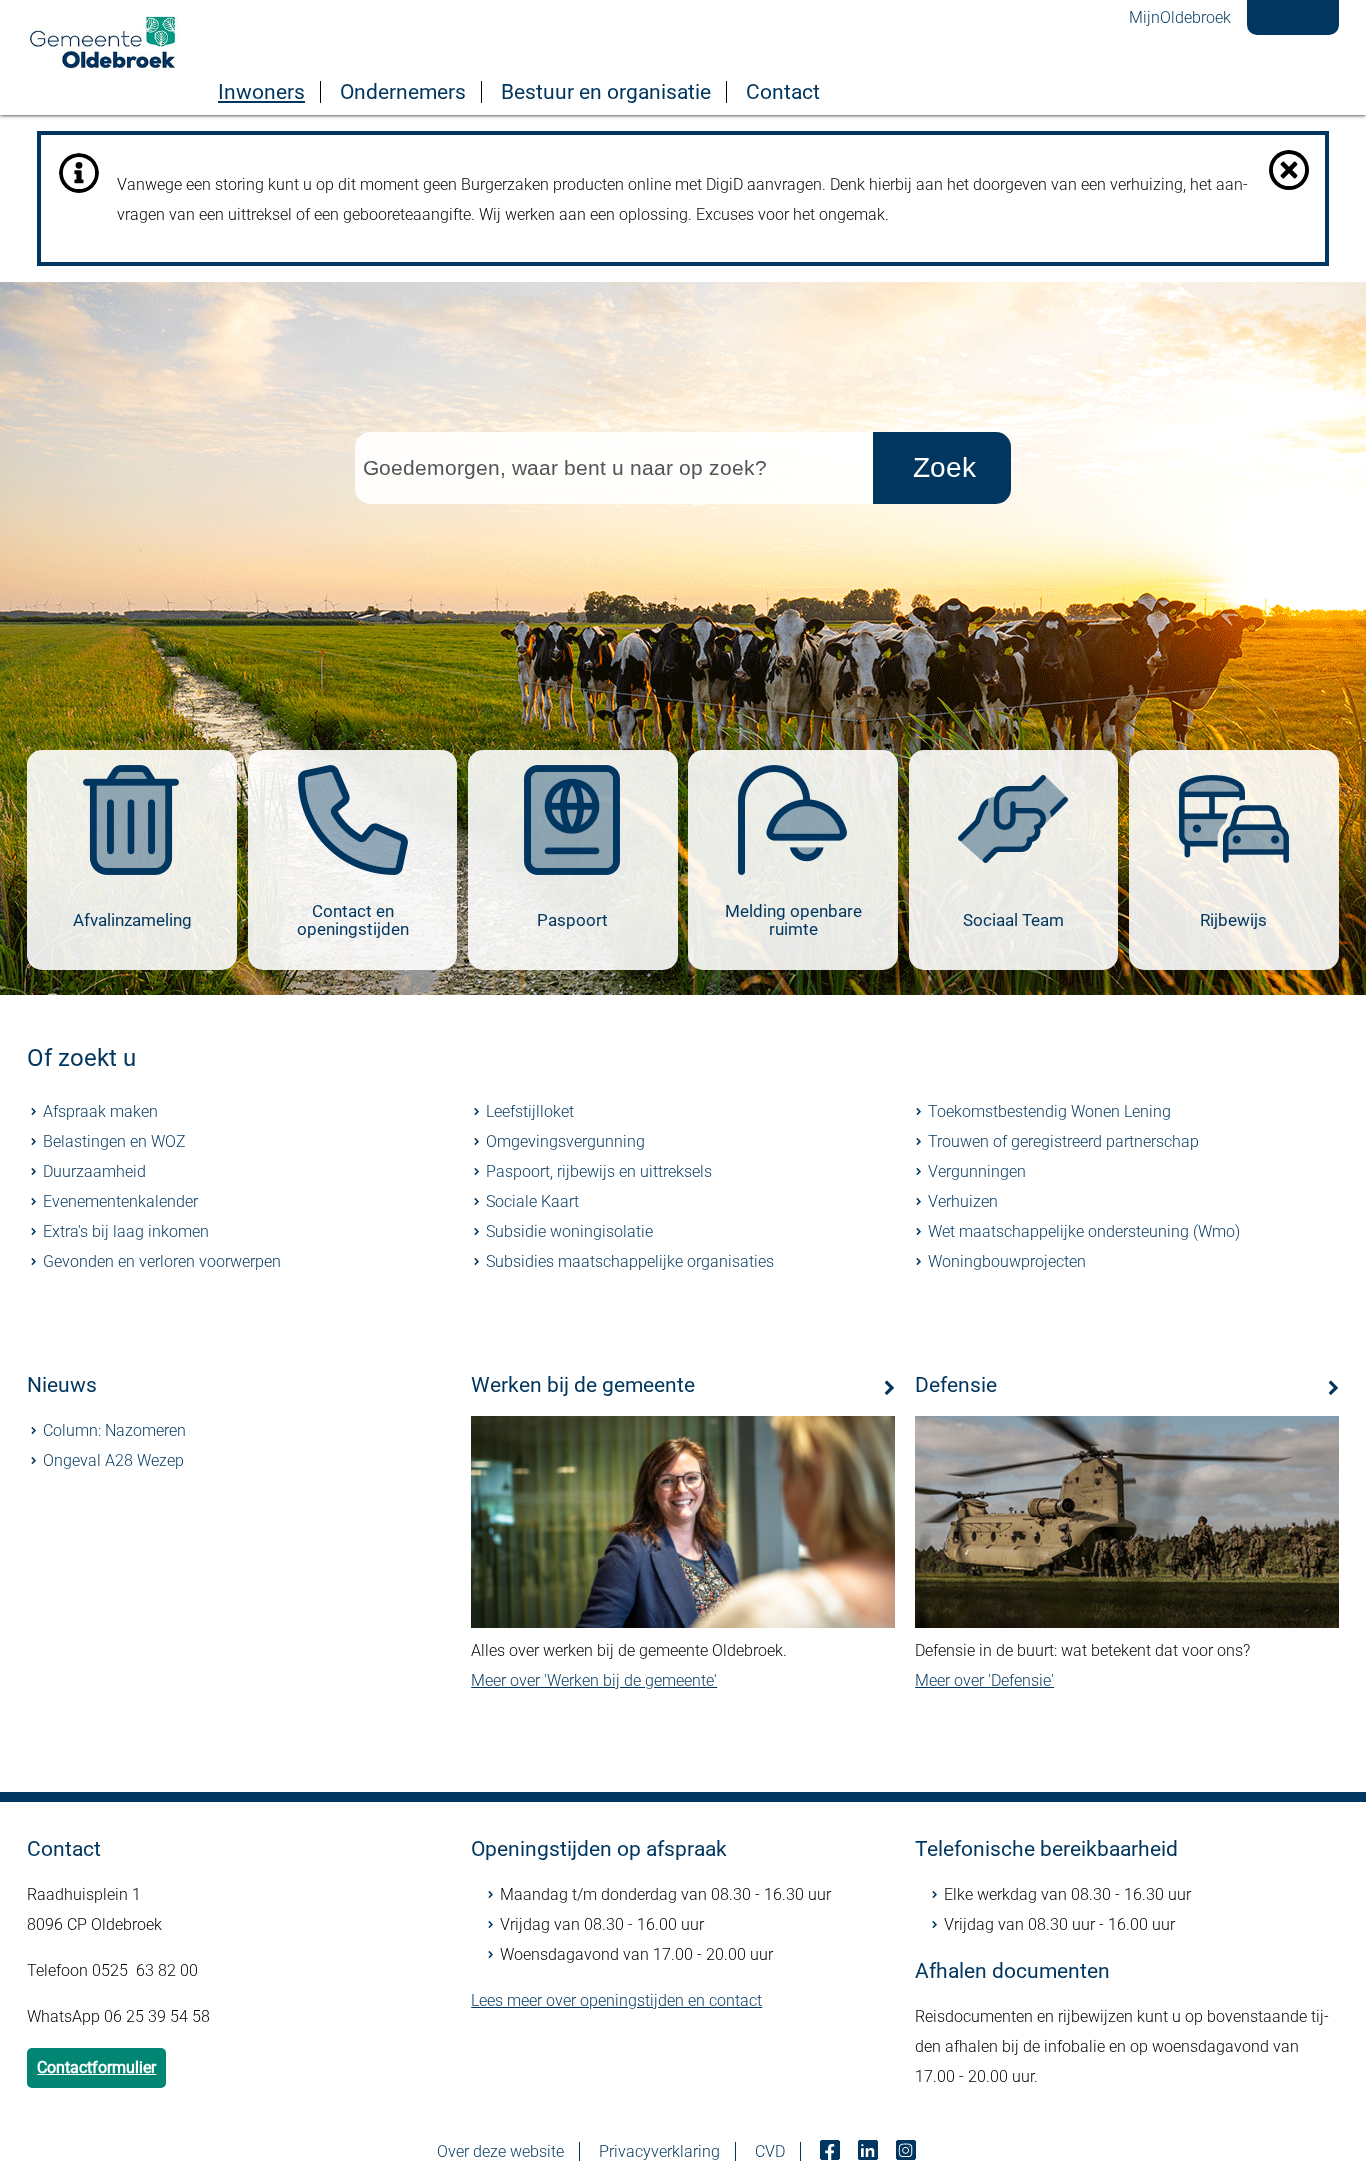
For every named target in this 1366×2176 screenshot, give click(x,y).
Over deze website (500, 2151)
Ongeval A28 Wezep (113, 1460)
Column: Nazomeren (114, 1430)
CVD (770, 2151)
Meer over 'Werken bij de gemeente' (594, 1680)
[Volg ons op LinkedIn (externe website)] (870, 2151)
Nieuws (62, 1385)
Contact (783, 92)
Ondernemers (403, 92)
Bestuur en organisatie (606, 92)
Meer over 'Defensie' (984, 1680)
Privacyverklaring (659, 2151)
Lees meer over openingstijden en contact (616, 2000)
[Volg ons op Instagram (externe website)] (908, 2151)
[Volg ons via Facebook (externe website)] (832, 2151)
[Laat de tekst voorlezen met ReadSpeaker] (1285, 7)
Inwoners (261, 92)
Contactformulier (96, 2067)
